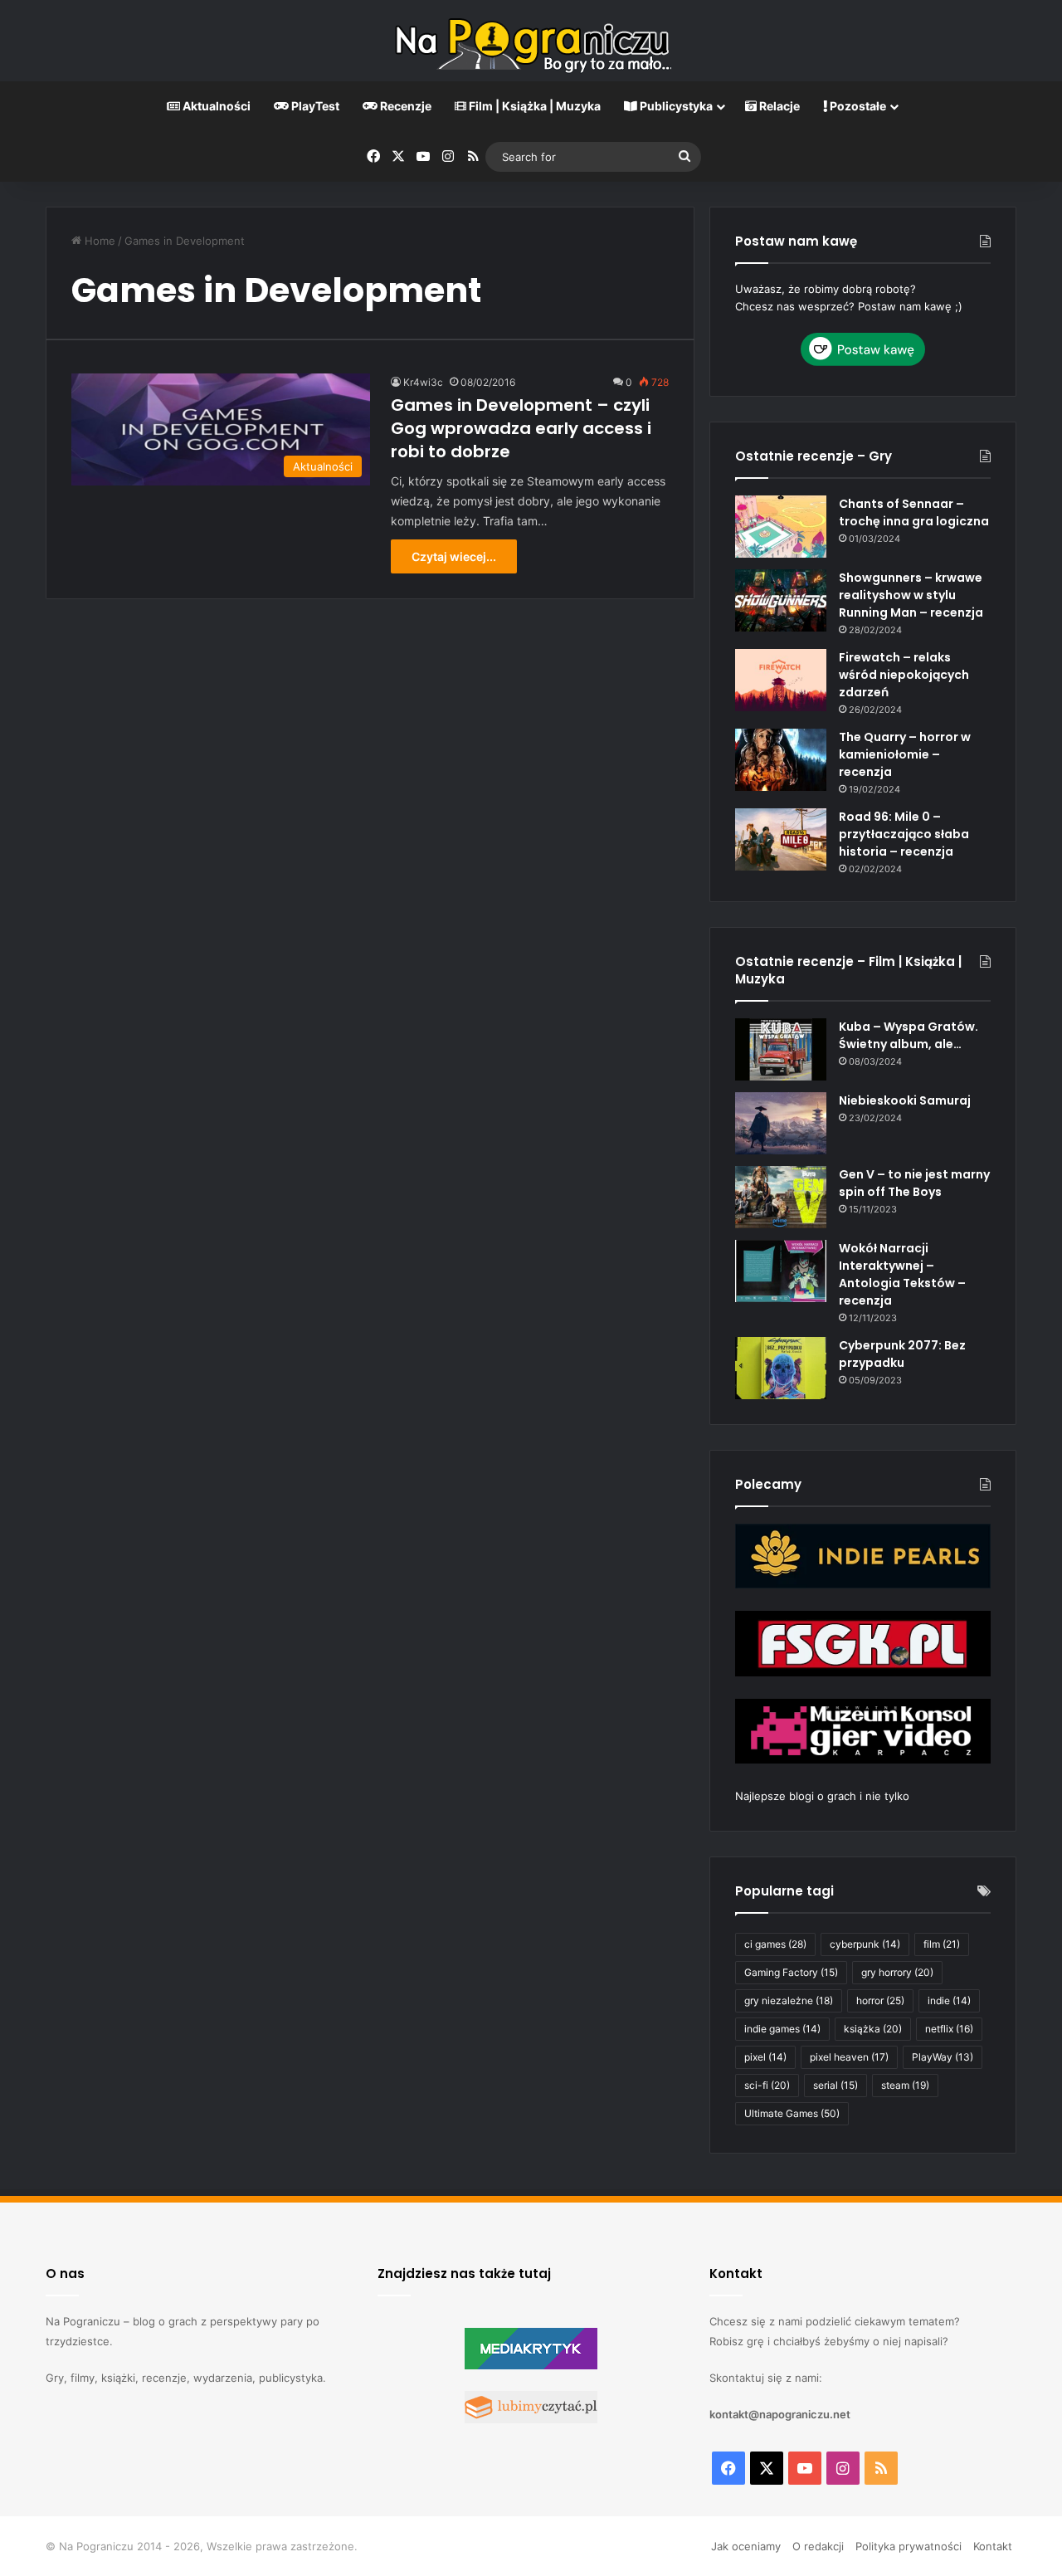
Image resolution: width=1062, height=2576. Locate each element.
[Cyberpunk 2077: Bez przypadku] (781, 1368)
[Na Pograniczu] (531, 41)
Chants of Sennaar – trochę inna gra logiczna (914, 512)
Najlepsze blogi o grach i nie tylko (822, 1796)
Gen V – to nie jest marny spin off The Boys (914, 1183)
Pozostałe (857, 106)
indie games (782, 2029)
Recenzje (404, 106)
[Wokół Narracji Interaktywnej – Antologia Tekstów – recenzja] (781, 1271)
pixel (765, 2057)
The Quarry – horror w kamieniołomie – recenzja (905, 754)
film (942, 1944)
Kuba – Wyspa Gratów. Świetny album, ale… (909, 1035)
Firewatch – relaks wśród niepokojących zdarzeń (904, 675)
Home (98, 241)
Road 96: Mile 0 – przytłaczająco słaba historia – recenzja (904, 834)
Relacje (778, 106)
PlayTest (314, 106)
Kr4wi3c (423, 382)
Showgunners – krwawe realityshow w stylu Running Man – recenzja (911, 595)
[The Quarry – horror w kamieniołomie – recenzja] (781, 760)
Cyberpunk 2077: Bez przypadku (902, 1354)
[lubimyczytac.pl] (531, 2419)
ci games (775, 1944)
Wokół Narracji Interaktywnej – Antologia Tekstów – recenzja (902, 1274)
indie (949, 2000)
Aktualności (215, 106)
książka (873, 2029)
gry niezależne (789, 2000)
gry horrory (897, 1972)
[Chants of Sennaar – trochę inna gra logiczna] (781, 527)
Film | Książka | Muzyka (533, 106)
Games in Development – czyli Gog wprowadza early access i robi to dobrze (521, 428)
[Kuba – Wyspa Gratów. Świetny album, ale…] (781, 1049)
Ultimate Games (792, 2113)
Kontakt (993, 2546)
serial (835, 2085)
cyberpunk (865, 1944)
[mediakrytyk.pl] (531, 2365)
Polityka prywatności (909, 2546)
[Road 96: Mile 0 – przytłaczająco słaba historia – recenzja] (781, 839)
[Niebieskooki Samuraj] (781, 1123)
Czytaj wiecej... (454, 556)
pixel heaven (849, 2057)
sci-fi (767, 2085)
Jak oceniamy (746, 2546)
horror (880, 2000)
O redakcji (818, 2546)
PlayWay (943, 2057)
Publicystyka (675, 106)
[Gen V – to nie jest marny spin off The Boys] (781, 1197)
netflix (949, 2029)
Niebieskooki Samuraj (905, 1100)
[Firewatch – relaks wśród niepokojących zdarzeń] (781, 680)
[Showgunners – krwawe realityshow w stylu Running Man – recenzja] (781, 600)
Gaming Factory (791, 1972)
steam (905, 2085)
